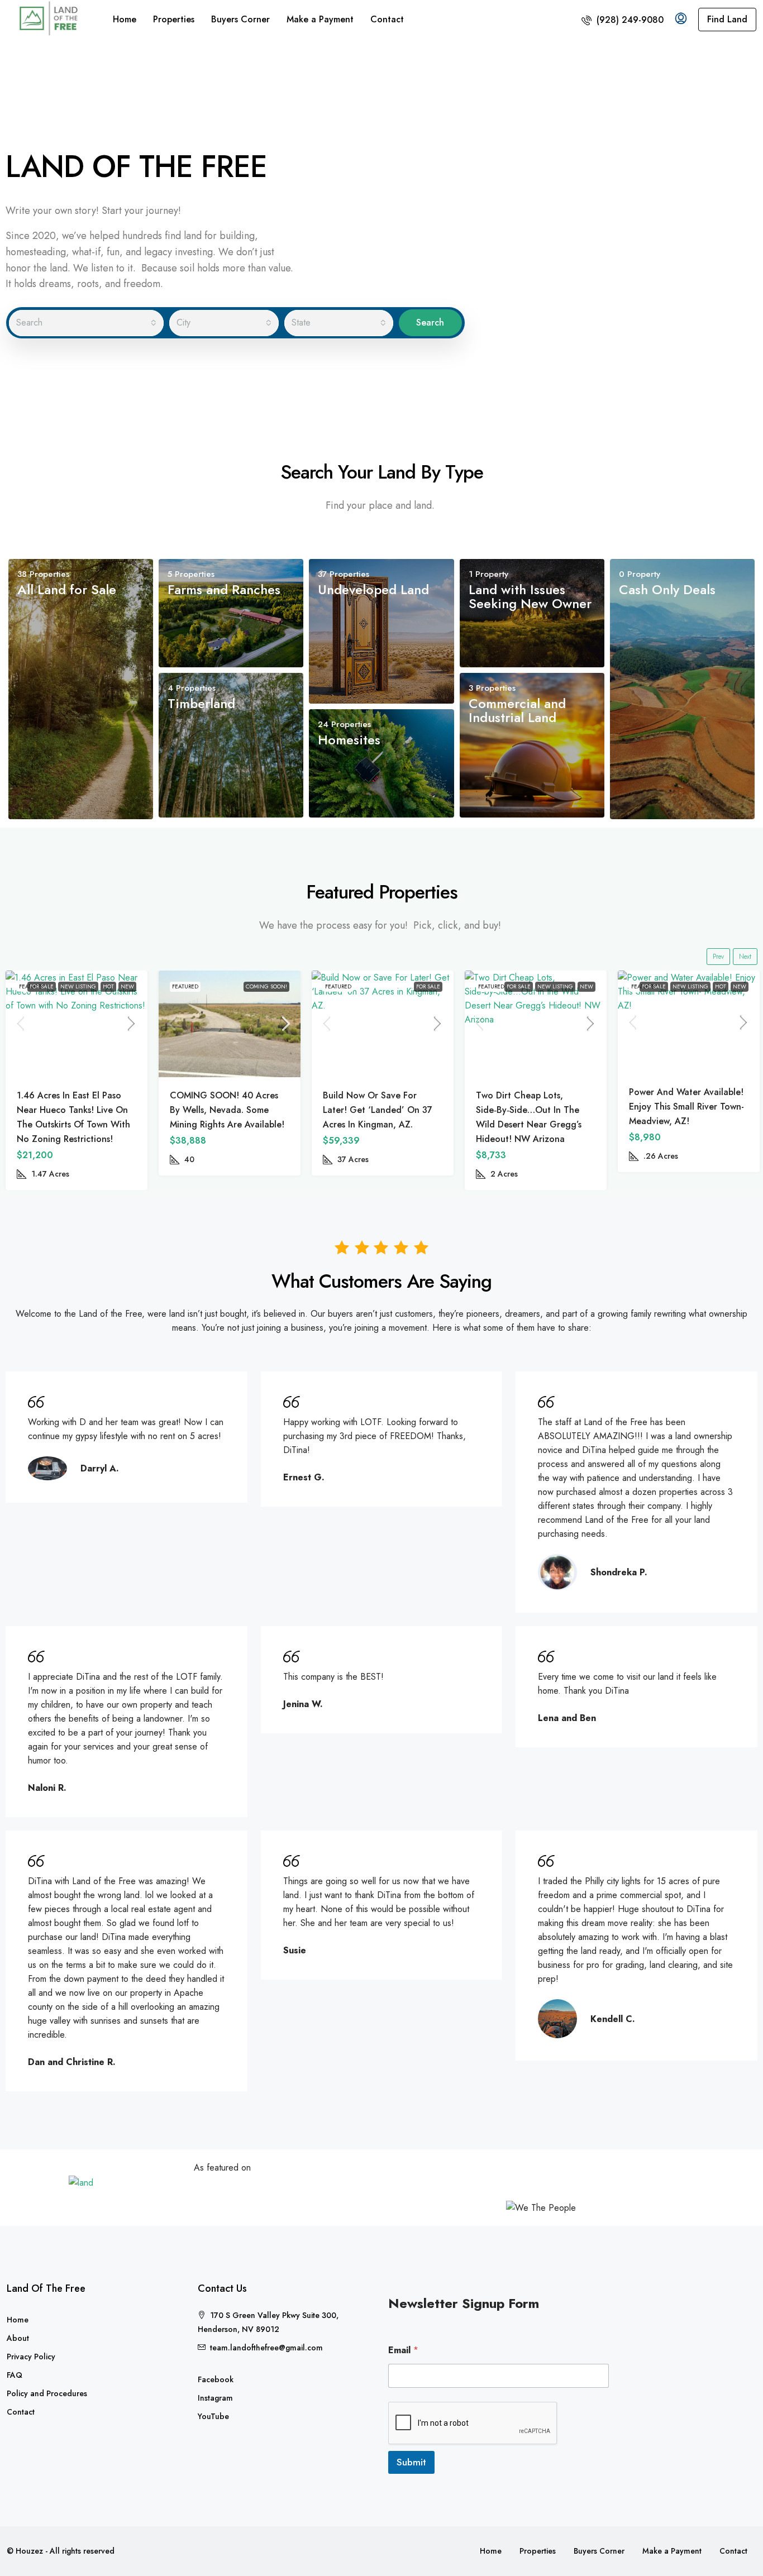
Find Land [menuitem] (727, 19)
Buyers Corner (240, 19)
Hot (568, 986)
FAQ (15, 2375)
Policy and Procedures (47, 2393)
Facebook (216, 2379)
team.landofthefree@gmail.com (266, 2348)
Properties (174, 19)
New (433, 986)
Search (430, 322)
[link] (77, 1024)
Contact (387, 19)
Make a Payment (320, 19)
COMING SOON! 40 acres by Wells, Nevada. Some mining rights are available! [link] (74, 1110)
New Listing (402, 986)
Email (403, 2350)
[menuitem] (623, 20)
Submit (411, 2462)
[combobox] (86, 323)
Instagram (215, 2398)
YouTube (213, 2416)
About (18, 2338)
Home (125, 19)
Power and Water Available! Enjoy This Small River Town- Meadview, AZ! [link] (533, 1107)
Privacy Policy (31, 2357)
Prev (718, 957)
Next (745, 957)
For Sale (275, 986)
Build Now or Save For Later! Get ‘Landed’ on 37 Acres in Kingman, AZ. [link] (225, 1110)
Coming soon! (113, 986)
